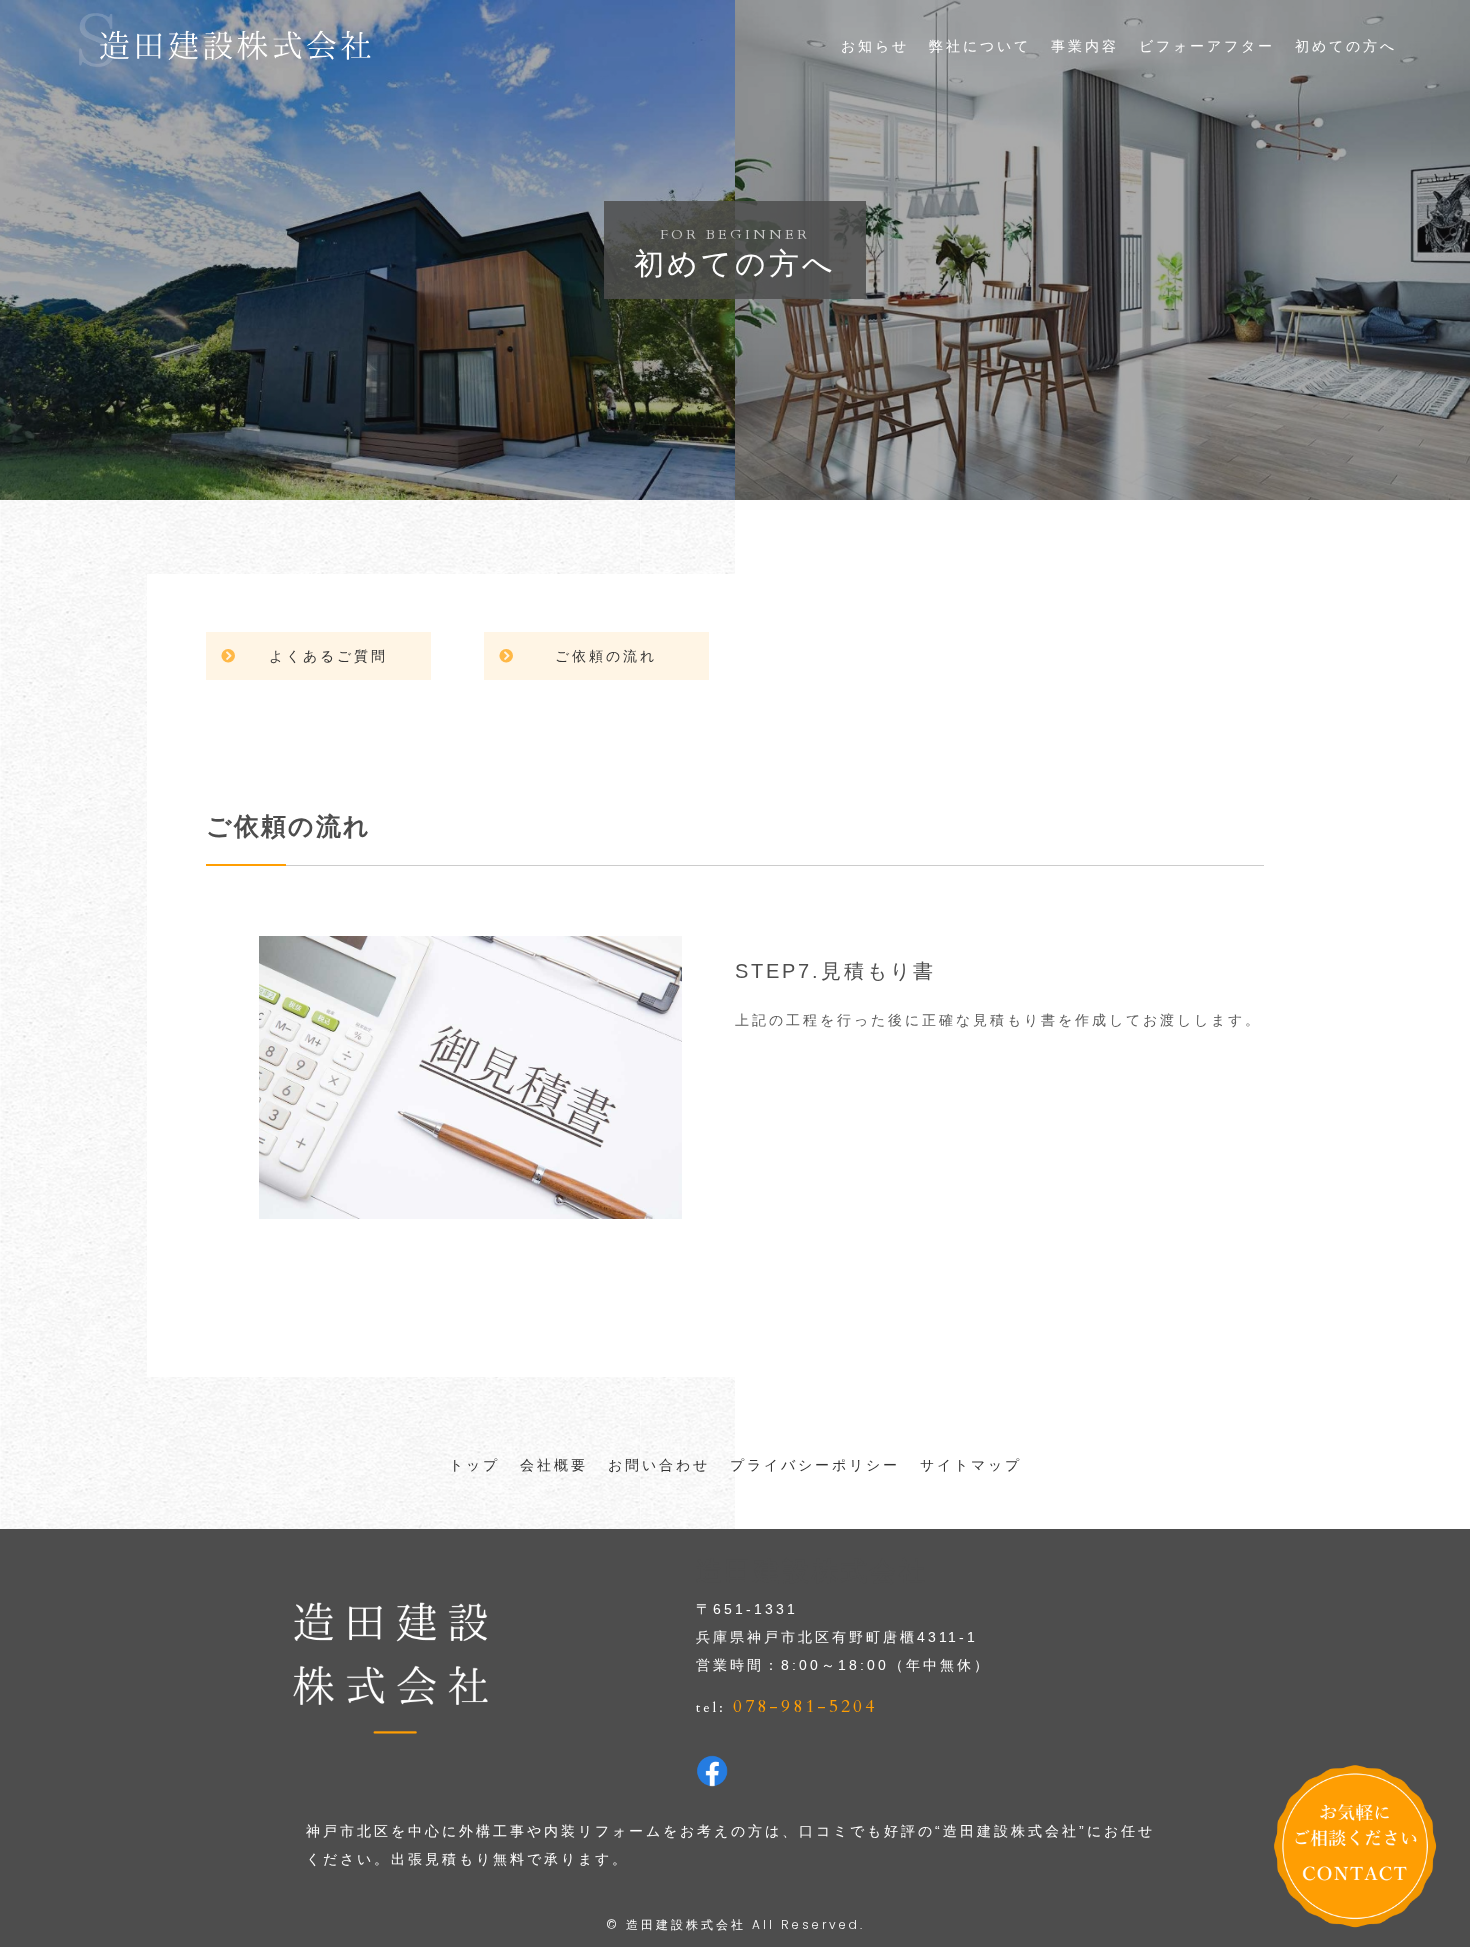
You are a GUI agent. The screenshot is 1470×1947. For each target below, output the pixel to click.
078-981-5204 (805, 1706)
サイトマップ (971, 1465)
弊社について (980, 46)
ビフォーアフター (1207, 46)
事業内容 (1085, 46)
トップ (474, 1465)
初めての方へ (1346, 46)
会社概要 (554, 1465)
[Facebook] (712, 1773)
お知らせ (875, 46)
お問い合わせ (659, 1465)
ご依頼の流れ (606, 656)
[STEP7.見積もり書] (470, 1205)
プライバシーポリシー (815, 1465)
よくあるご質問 (328, 656)
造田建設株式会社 (686, 1924)
